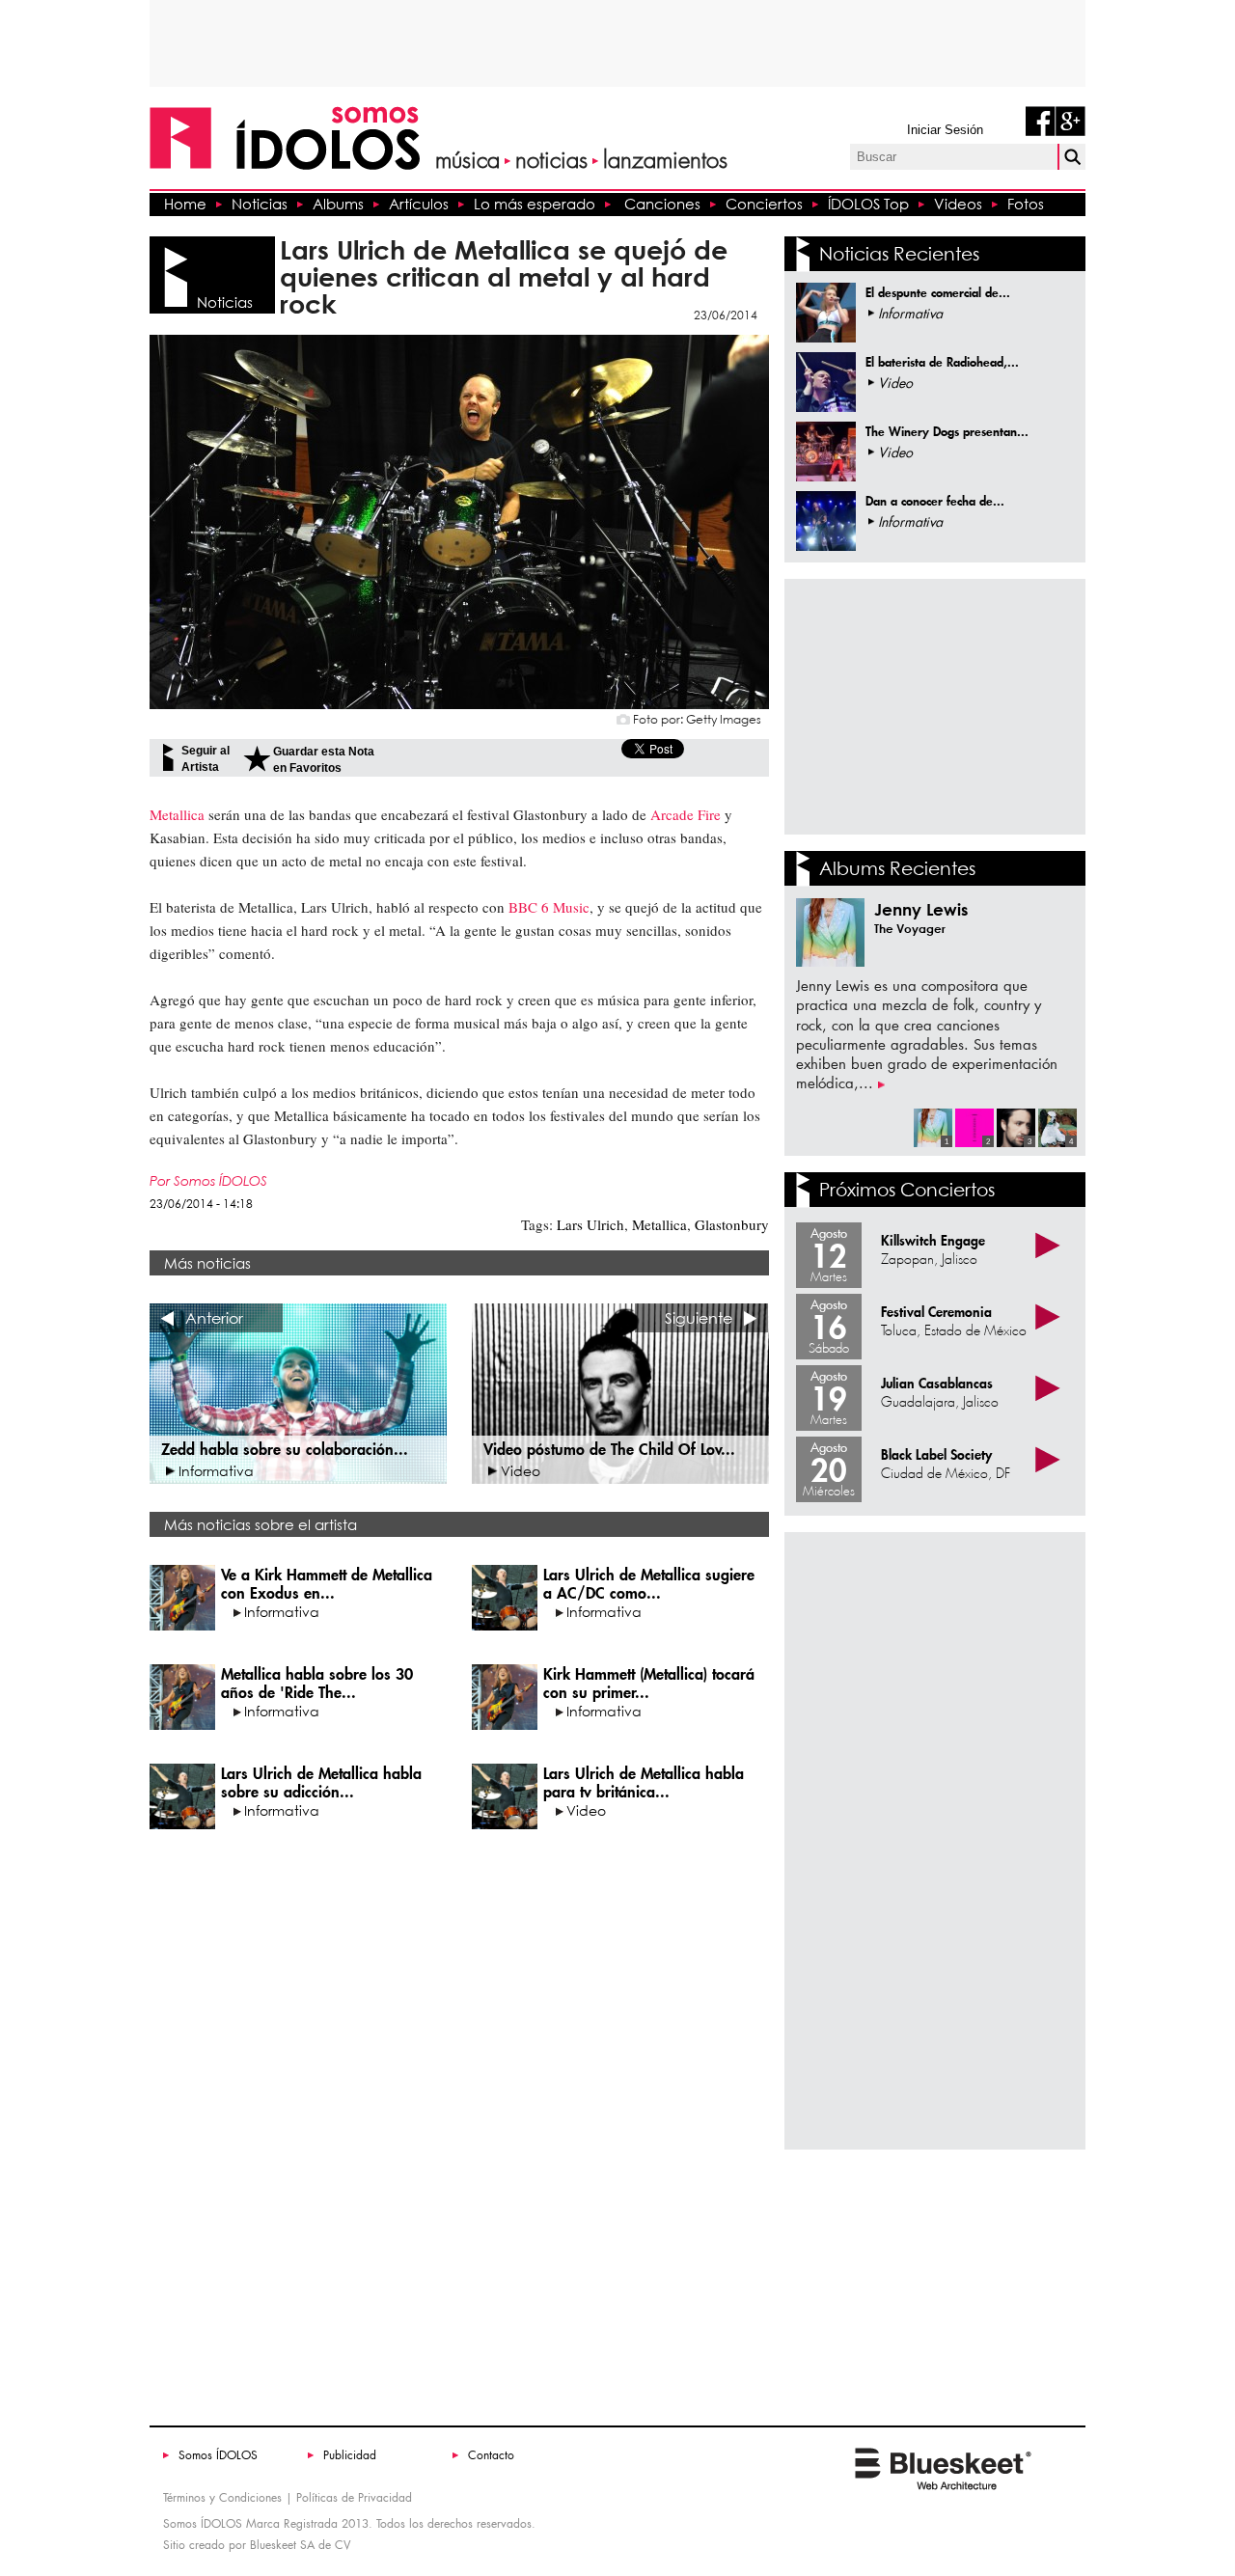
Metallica (658, 1224)
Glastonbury (730, 1224)
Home (185, 204)
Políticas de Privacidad (354, 2497)
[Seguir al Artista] (168, 757)
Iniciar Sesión (945, 130)
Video (644, 1792)
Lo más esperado (535, 204)
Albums (338, 204)
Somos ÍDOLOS (218, 2455)
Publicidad (350, 2455)
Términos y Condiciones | (228, 2497)
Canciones (662, 204)
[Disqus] (459, 2114)
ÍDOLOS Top (868, 204)
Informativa (327, 1593)
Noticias (260, 204)
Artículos (419, 204)
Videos (958, 204)
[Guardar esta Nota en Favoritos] (257, 759)
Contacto (491, 2455)
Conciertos (764, 204)
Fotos (1026, 204)
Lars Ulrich (590, 1224)
